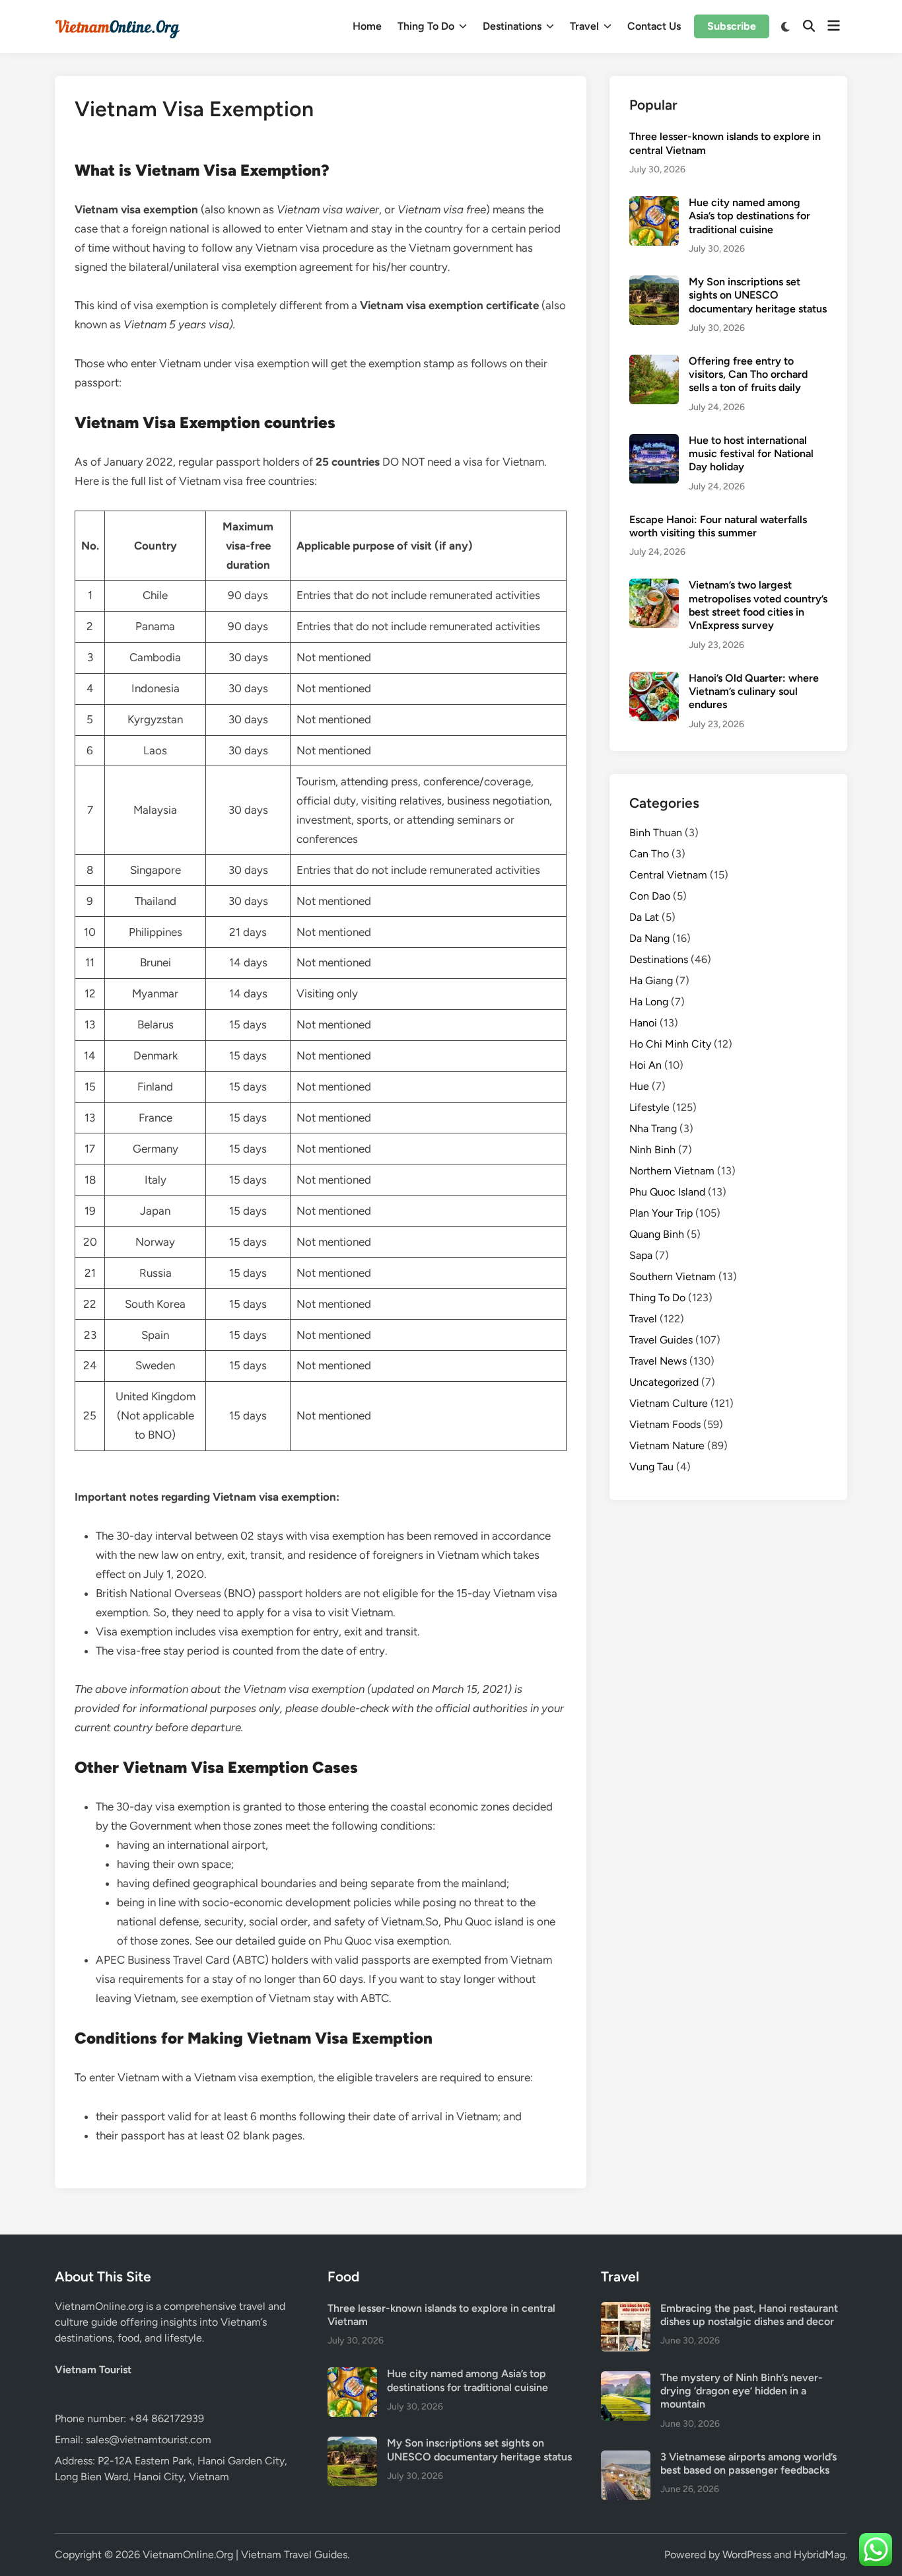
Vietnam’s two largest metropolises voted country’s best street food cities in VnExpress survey (758, 605)
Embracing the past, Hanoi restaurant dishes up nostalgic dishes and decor (749, 2315)
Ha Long (649, 1002)
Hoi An (645, 1065)
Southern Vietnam (673, 1276)
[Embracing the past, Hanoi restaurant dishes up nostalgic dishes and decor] (626, 2309)
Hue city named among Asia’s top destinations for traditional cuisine (749, 216)
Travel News (658, 1361)
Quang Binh (657, 1234)
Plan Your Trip (661, 1213)
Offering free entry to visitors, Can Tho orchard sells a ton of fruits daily (748, 375)
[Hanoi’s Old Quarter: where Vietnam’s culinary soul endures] (654, 679)
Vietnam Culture (669, 1403)
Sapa (641, 1255)
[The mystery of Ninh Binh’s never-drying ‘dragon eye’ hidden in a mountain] (626, 2379)
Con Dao (650, 896)
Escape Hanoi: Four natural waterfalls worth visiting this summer (718, 526)
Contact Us (654, 26)
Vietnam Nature (667, 1446)
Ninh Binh (652, 1150)
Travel (584, 26)
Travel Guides (661, 1340)
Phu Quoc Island (667, 1192)
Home (367, 26)
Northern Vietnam (672, 1171)
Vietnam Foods (665, 1424)
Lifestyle (649, 1107)
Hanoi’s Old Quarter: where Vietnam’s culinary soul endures (754, 692)
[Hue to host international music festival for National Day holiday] (654, 442)
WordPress (747, 2555)
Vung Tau (651, 1467)
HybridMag (819, 2555)
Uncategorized (664, 1382)
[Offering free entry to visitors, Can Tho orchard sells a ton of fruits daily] (654, 362)
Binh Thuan (656, 833)
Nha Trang (653, 1128)
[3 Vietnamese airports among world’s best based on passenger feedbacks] (626, 2458)
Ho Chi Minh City (670, 1044)
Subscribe (732, 26)
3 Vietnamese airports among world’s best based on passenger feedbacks (748, 2463)
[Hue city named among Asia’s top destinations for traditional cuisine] (654, 204)
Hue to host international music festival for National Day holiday (751, 454)
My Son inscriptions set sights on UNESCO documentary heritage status (758, 295)
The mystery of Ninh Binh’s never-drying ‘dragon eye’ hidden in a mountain (742, 2391)
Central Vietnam (668, 875)
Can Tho (649, 854)
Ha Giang (651, 981)
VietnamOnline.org (99, 2306)
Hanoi (643, 1023)
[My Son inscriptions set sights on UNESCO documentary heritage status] (654, 283)
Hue (639, 1086)
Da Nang (649, 938)
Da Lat (644, 917)
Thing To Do (426, 26)
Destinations (512, 26)
